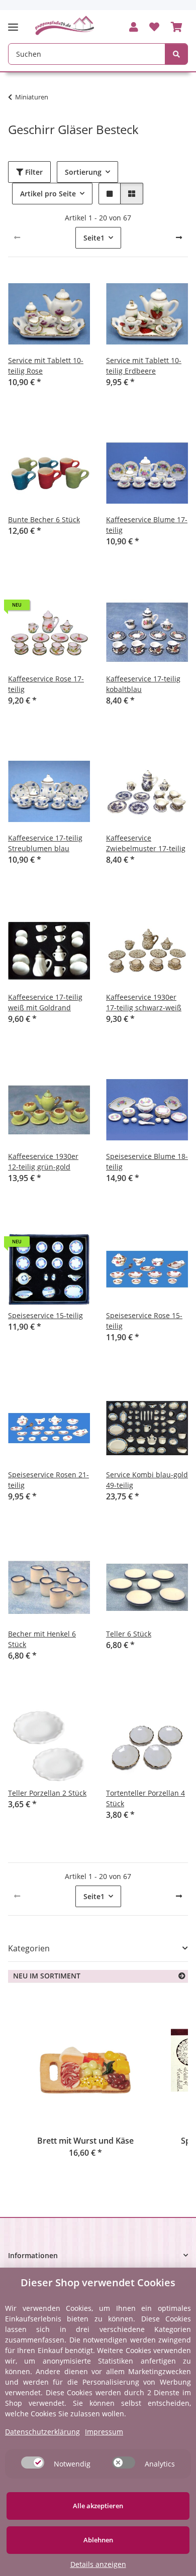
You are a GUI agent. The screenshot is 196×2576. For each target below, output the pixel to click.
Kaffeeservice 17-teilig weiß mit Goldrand (45, 1002)
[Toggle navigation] (16, 23)
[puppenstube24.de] (65, 25)
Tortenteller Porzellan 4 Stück (145, 1798)
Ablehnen (98, 2540)
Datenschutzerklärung (42, 2432)
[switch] (33, 2463)
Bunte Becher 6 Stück (44, 519)
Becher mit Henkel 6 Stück (42, 1639)
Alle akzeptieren (98, 2506)
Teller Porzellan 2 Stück (47, 1793)
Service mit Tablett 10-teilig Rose (46, 366)
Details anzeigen (98, 2564)
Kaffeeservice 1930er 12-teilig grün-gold (43, 1161)
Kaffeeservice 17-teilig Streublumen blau (45, 843)
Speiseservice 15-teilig (45, 1315)
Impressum (104, 2432)
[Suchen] (176, 54)
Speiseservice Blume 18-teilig (147, 1161)
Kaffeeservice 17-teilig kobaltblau (143, 684)
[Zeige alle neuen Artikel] (182, 1976)
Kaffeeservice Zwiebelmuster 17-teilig (146, 843)
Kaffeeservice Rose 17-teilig (46, 684)
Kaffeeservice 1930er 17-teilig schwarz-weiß (144, 1002)
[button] (134, 28)
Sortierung (83, 172)
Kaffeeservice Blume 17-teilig (147, 525)
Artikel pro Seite (48, 194)
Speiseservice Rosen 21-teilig (48, 1480)
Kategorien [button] (29, 1949)
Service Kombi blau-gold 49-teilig (147, 1480)
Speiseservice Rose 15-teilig (144, 1321)
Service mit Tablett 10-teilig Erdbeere (144, 366)
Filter (33, 172)
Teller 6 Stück (129, 1634)
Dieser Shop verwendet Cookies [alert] (98, 2282)
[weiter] (179, 238)
